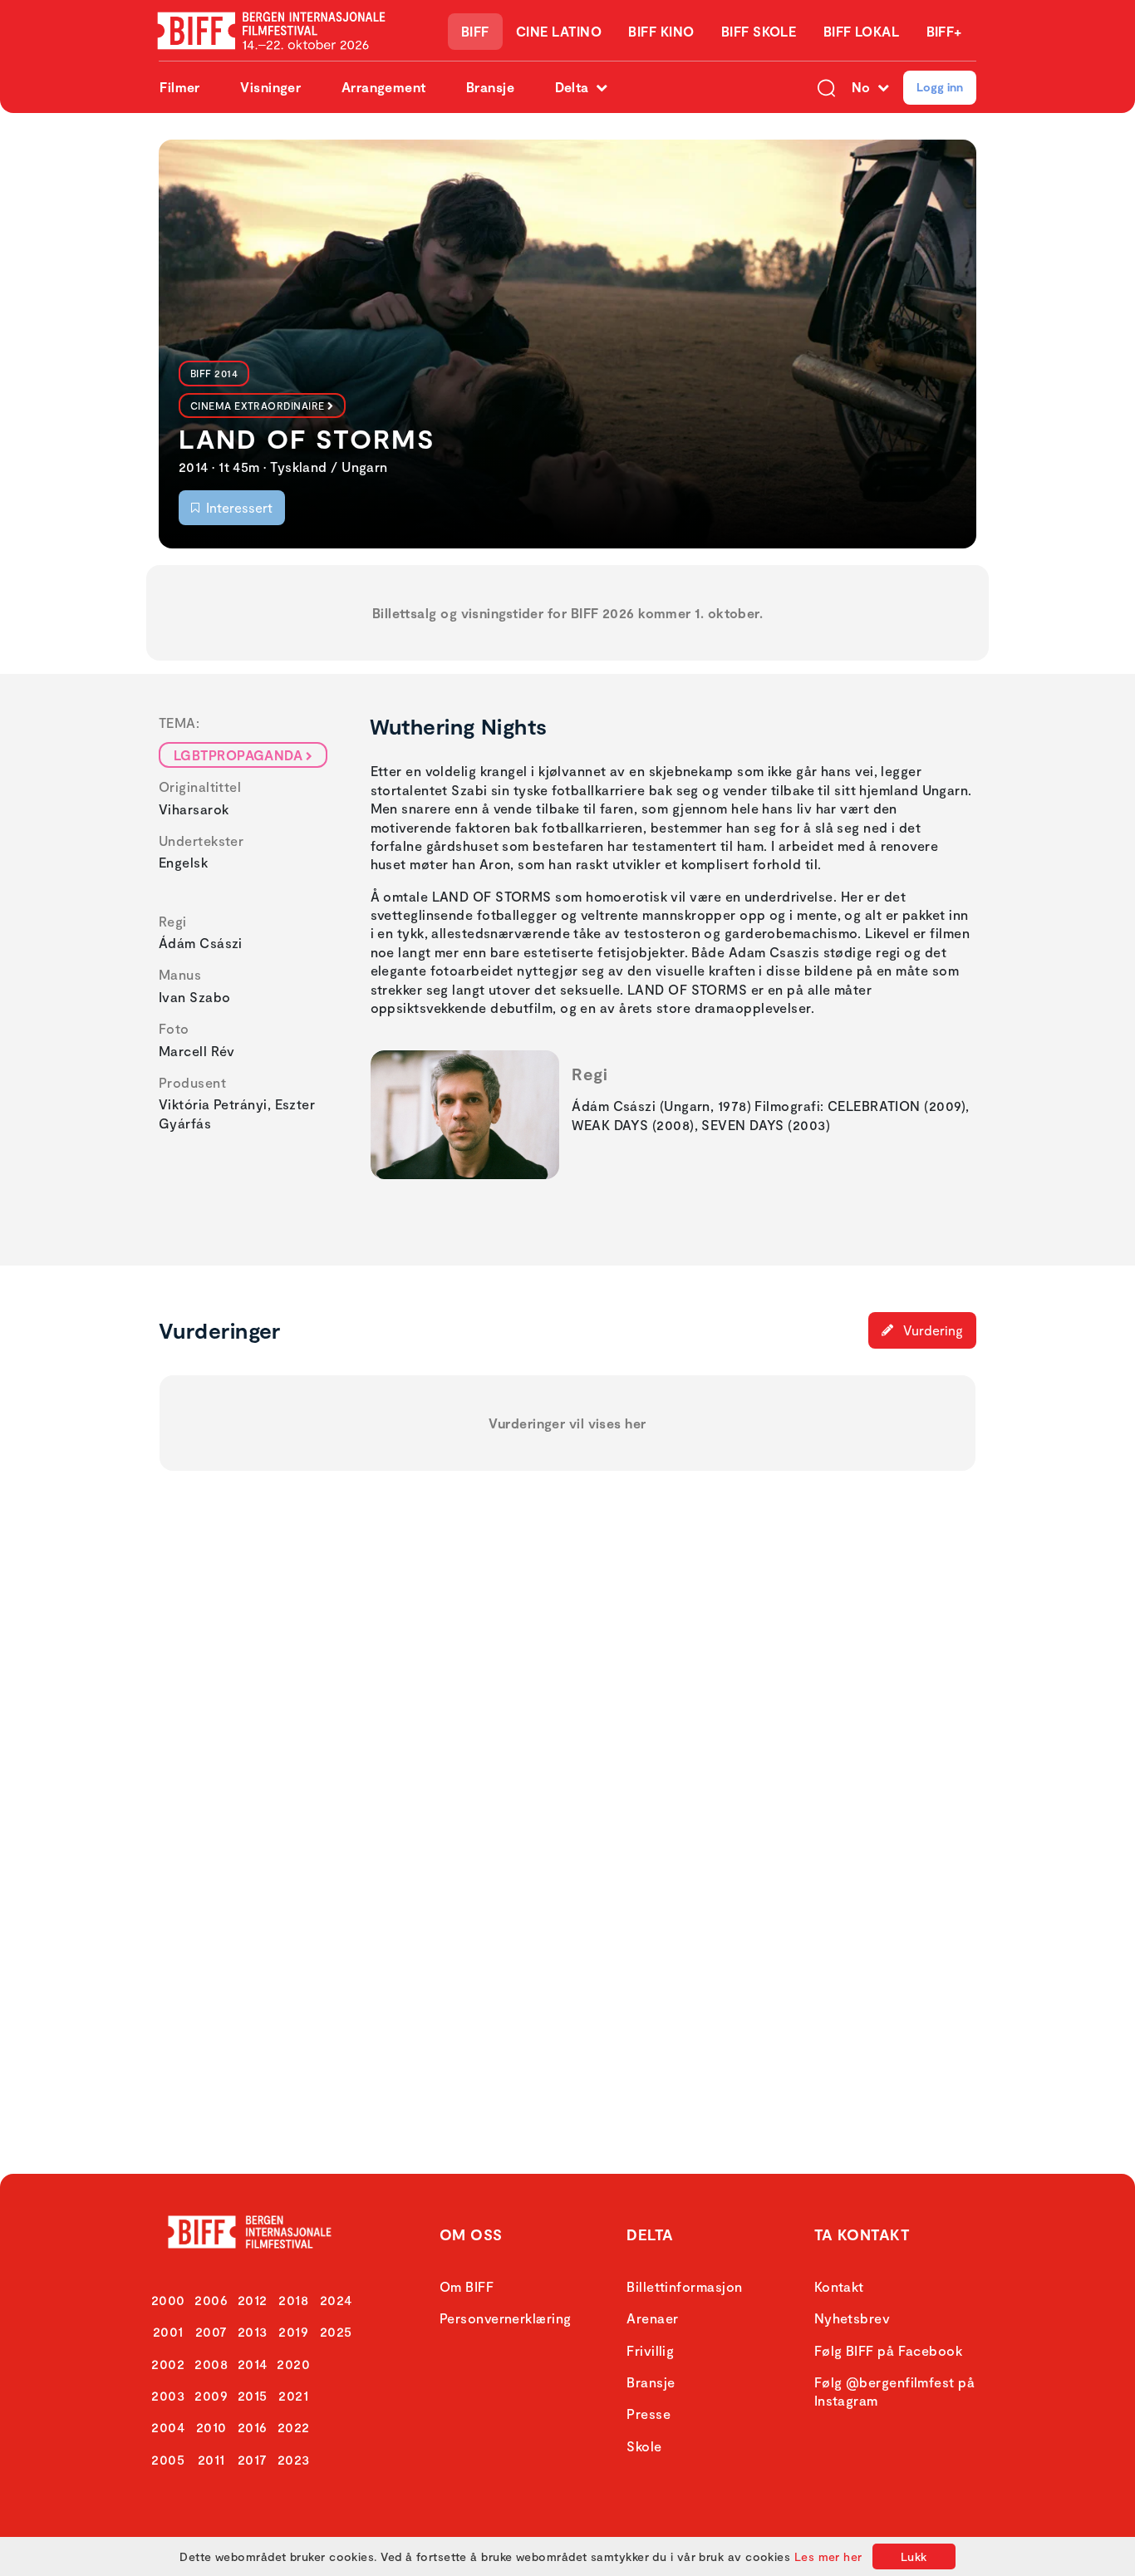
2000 (168, 2300)
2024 (336, 2300)
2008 (211, 2364)
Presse (649, 2414)
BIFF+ (944, 31)
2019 (293, 2331)
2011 (211, 2459)
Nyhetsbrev (852, 2318)
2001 (168, 2331)
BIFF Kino (661, 31)
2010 (211, 2427)
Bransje (490, 87)
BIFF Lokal (862, 31)
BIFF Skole (759, 31)
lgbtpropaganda (238, 755)
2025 (336, 2331)
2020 (293, 2364)
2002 (168, 2364)
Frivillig (650, 2350)
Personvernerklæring (506, 2318)
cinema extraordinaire (257, 406)
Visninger (270, 87)
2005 (168, 2459)
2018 (293, 2300)
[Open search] (826, 87)
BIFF (475, 31)
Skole (644, 2446)
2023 (294, 2459)
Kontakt (839, 2286)
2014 (253, 2364)
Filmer (180, 87)
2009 (211, 2395)
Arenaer (652, 2318)
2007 (211, 2331)
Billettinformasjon (684, 2286)
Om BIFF (467, 2286)
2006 (211, 2300)
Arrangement (384, 87)
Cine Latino (559, 31)
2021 (293, 2395)
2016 (253, 2427)
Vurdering (931, 1330)
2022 (294, 2427)
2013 (253, 2331)
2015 (253, 2395)
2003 (168, 2395)
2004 (168, 2427)
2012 (253, 2300)
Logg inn (940, 87)
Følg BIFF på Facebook (888, 2350)
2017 (253, 2459)
